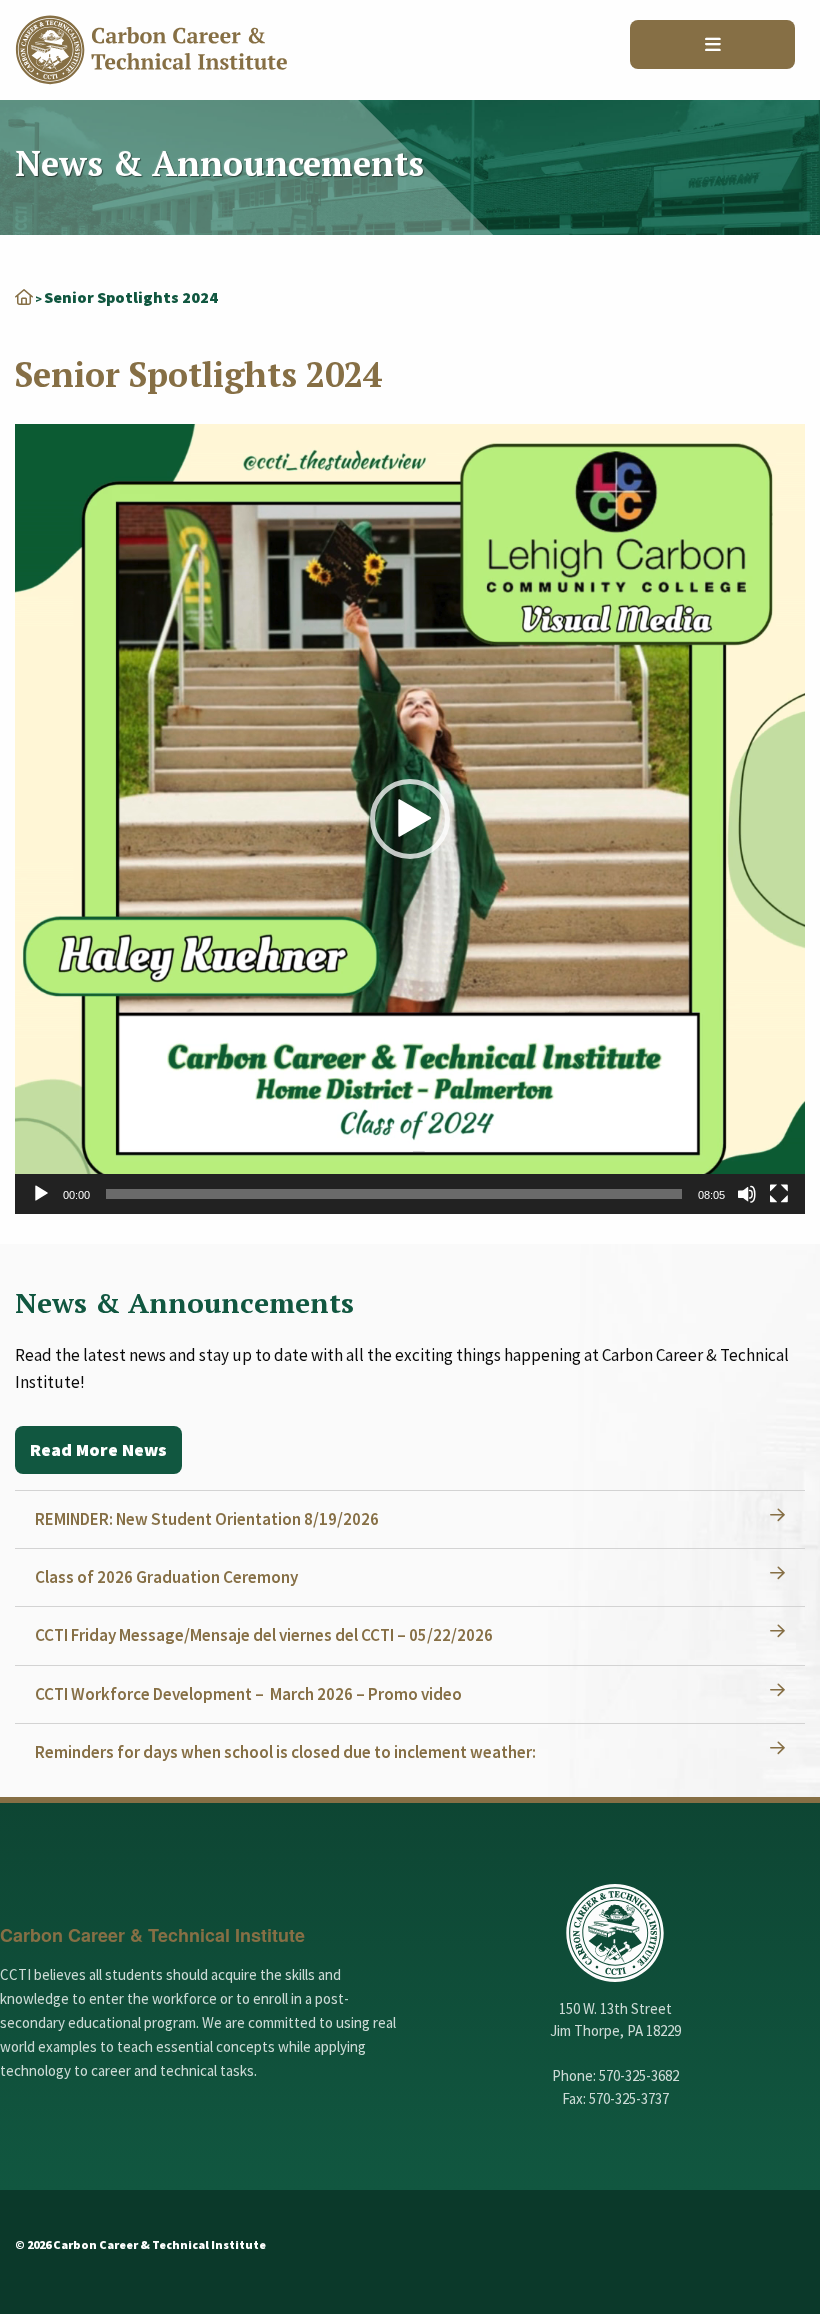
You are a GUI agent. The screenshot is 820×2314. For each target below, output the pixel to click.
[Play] (41, 1194)
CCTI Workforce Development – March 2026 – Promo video (248, 1694)
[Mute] (747, 1194)
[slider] (394, 1194)
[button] (410, 819)
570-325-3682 (639, 2075)
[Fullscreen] (779, 1194)
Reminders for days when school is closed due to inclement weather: (285, 1752)
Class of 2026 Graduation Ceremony (166, 1577)
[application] (410, 819)
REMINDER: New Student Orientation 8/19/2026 (207, 1519)
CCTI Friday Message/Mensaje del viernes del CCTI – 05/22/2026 (264, 1635)
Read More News (98, 1449)
